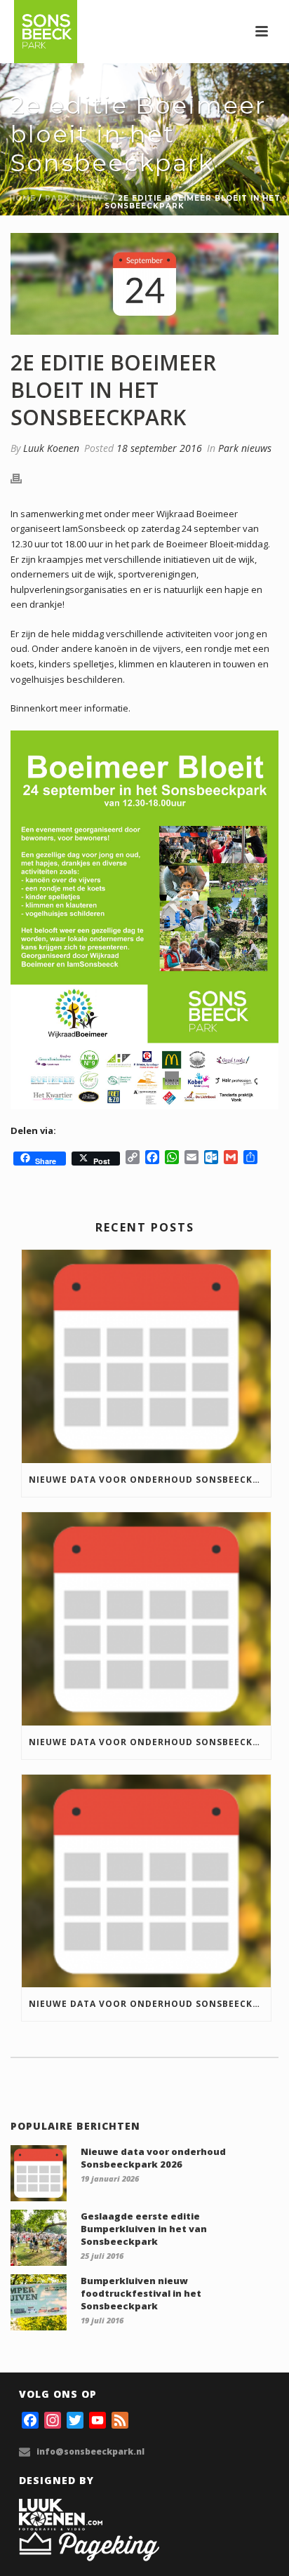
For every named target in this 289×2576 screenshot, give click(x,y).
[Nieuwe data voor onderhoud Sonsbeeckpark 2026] (146, 1356)
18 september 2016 (159, 448)
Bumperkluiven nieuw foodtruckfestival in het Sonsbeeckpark (141, 2293)
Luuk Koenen (51, 448)
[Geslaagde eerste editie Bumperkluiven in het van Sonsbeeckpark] (39, 2238)
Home (22, 198)
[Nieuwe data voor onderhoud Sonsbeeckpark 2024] (146, 1619)
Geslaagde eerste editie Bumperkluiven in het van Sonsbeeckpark (144, 2229)
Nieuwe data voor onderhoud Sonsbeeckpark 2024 (150, 1742)
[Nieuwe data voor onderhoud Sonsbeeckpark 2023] (146, 1881)
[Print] (23, 478)
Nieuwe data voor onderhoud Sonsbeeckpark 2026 (150, 1480)
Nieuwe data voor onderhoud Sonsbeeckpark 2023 (150, 2004)
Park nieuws (77, 198)
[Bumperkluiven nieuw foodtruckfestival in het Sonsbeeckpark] (39, 2302)
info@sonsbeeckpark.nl (90, 2451)
